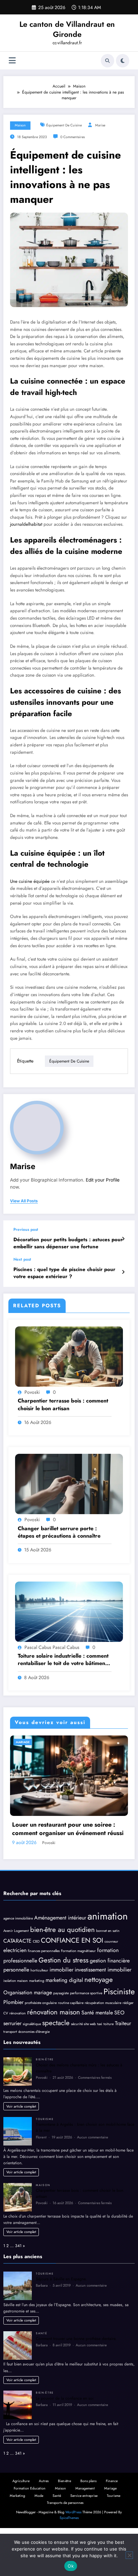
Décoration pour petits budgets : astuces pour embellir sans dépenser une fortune (68, 1243)
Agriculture (21, 2518)
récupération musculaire (103, 2040)
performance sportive (86, 2030)
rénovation (18, 2050)
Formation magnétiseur (78, 1988)
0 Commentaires (73, 137)
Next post (22, 1259)
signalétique (32, 2062)
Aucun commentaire (93, 2174)
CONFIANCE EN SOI (72, 1978)
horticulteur (39, 2008)
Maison (20, 125)
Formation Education (30, 2526)
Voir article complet (21, 2143)
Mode (39, 2533)
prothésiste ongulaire (41, 2040)
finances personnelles (44, 1988)
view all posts (24, 1201)
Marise (100, 125)
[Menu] (12, 61)
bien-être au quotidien (62, 1967)
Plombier (13, 2040)
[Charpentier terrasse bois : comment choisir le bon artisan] (69, 1356)
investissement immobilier (103, 2007)
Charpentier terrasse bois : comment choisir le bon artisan (63, 1405)
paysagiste (61, 2030)
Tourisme (45, 2156)
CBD (36, 1979)
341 (18, 2283)
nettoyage (99, 2017)
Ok (71, 2566)
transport (10, 2069)
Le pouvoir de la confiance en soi (65, 2436)
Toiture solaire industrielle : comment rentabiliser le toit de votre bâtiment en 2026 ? (63, 1660)
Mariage (110, 2526)
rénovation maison (54, 2049)
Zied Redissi (57, 1880)
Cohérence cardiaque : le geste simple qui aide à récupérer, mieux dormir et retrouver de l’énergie (69, 1867)
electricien (15, 1988)
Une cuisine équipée (30, 881)
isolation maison (16, 2018)
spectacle (56, 2060)
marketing (37, 2018)
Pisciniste (119, 2029)
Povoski (32, 1392)
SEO (119, 2050)
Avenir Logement (16, 1968)
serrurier (12, 2061)
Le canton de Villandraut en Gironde (67, 29)
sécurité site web (83, 2062)
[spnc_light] (123, 61)
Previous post (26, 1229)
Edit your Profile (103, 1180)
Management (85, 2526)
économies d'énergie (34, 2069)
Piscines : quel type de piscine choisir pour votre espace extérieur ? (64, 1273)
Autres (44, 2518)
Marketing (17, 2533)
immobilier (61, 2007)
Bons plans (88, 2518)
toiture (109, 2062)
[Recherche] (108, 61)
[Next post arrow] (123, 1272)
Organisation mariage (28, 2030)
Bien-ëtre (27, 1742)
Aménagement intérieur (60, 1955)
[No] (129, 2555)
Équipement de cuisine (64, 125)
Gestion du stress (63, 1997)
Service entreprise (84, 2533)
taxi (100, 2062)
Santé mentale (97, 2050)
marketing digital (64, 2017)
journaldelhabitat (26, 524)
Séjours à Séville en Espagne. (61, 2316)
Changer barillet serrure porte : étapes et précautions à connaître (59, 1532)
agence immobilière (18, 1956)
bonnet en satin (108, 1968)
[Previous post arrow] (123, 1239)
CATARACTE (17, 1978)
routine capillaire (71, 2040)
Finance (112, 2518)
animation (108, 1953)
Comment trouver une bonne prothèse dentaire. (76, 2376)
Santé (42, 2370)
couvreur (111, 1979)
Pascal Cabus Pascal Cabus (52, 1647)
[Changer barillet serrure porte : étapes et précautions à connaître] (69, 1484)
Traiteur (123, 2061)
